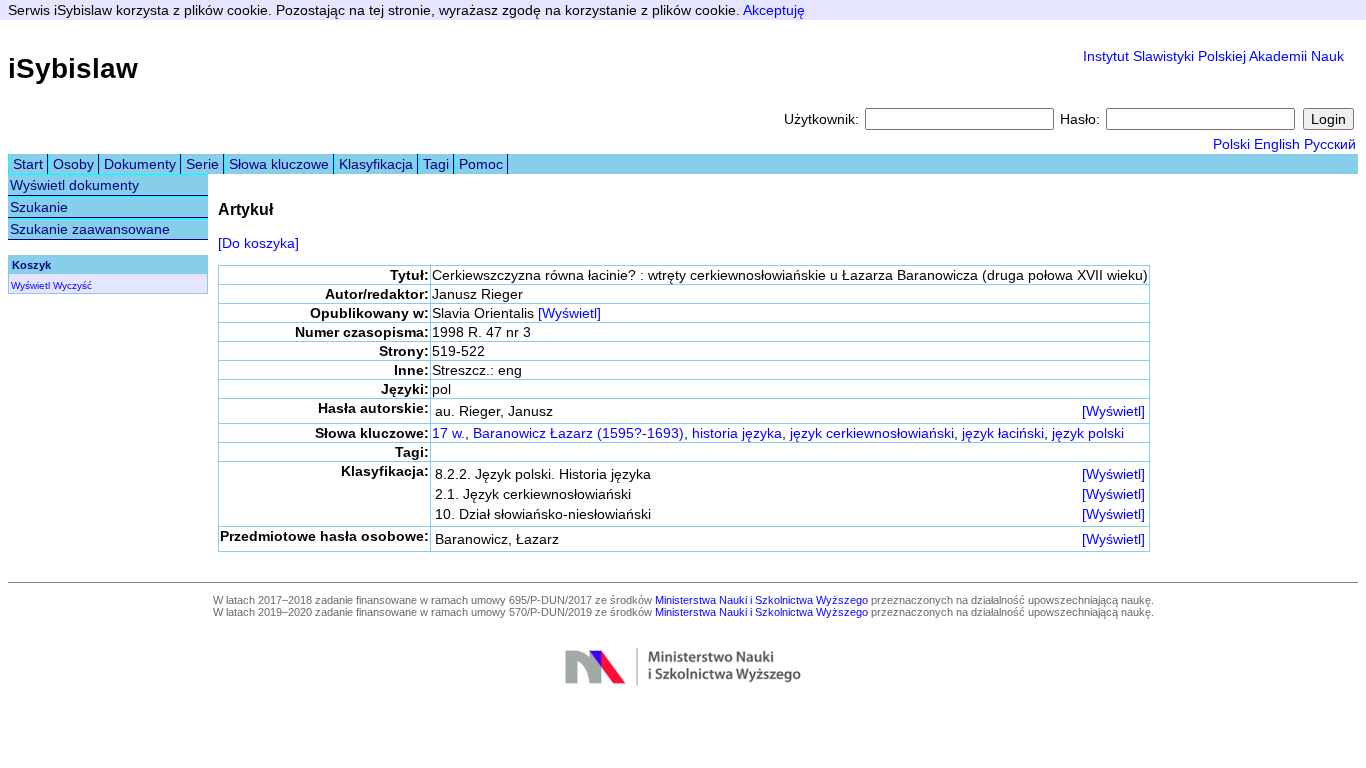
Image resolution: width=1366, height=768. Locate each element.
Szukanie (39, 207)
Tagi (436, 164)
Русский (1330, 144)
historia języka (737, 433)
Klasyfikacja (376, 164)
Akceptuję (774, 10)
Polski (1231, 144)
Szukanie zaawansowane (90, 229)
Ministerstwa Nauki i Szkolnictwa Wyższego (761, 600)
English (1277, 144)
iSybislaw (73, 68)
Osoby (73, 164)
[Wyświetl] (569, 313)
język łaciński (1003, 433)
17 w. (448, 433)
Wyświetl (30, 285)
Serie (202, 164)
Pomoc (481, 164)
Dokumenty (140, 164)
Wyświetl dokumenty (74, 185)
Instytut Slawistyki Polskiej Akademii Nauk (1213, 56)
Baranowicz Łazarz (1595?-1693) (578, 433)
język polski (1088, 433)
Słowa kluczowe (279, 164)
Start (28, 164)
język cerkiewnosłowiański (872, 433)
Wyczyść (72, 285)
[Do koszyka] (258, 243)
